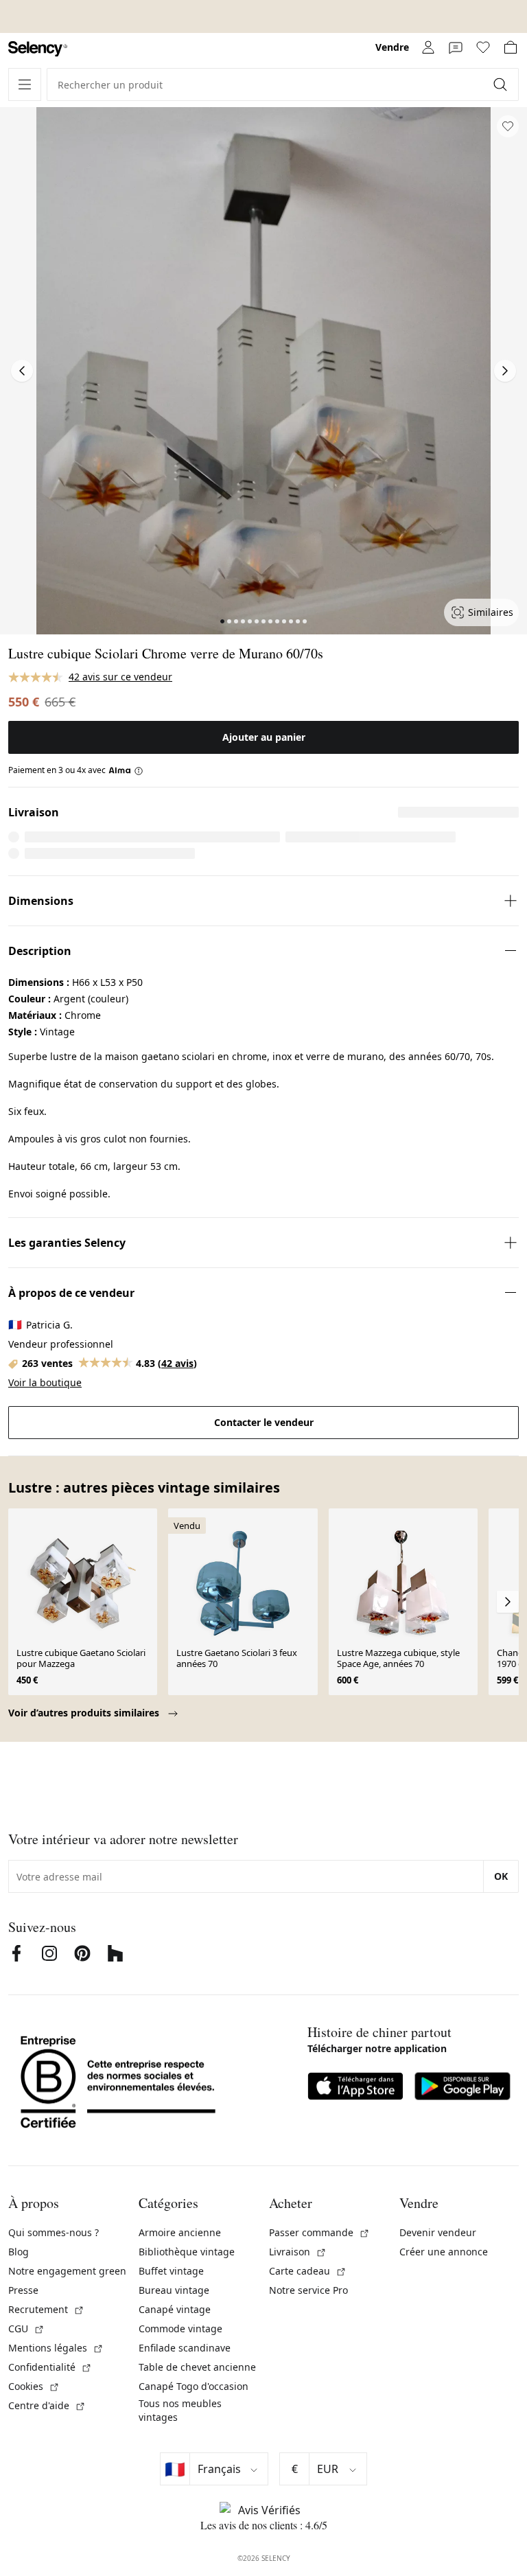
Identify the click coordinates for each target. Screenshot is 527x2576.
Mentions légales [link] (56, 2348)
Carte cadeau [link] (308, 2271)
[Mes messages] (456, 47)
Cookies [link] (34, 2386)
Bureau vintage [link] (174, 2290)
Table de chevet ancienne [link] (197, 2367)
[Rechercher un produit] (502, 84)
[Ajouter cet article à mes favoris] (508, 126)
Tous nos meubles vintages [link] (180, 2410)
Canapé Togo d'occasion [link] (194, 2386)
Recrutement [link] (46, 2309)
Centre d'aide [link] (47, 2405)
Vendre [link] (392, 47)
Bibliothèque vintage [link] (187, 2252)
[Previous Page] (22, 371)
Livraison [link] (298, 2252)
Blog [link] (19, 2252)
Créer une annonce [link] (444, 2252)
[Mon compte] (428, 47)
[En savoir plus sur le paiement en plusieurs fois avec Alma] (126, 770)
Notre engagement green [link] (67, 2271)
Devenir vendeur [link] (438, 2232)
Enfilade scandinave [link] (185, 2348)
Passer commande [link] (319, 2232)
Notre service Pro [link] (308, 2290)
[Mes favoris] (483, 47)
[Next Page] (505, 371)
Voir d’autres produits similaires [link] (85, 1713)
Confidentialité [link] (50, 2367)
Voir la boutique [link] (45, 1382)
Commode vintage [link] (180, 2328)
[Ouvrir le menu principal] (25, 84)
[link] (38, 49)
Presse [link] (23, 2290)
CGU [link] (26, 2328)
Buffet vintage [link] (171, 2271)
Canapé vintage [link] (175, 2309)
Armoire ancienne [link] (180, 2232)
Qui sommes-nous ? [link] (54, 2232)
